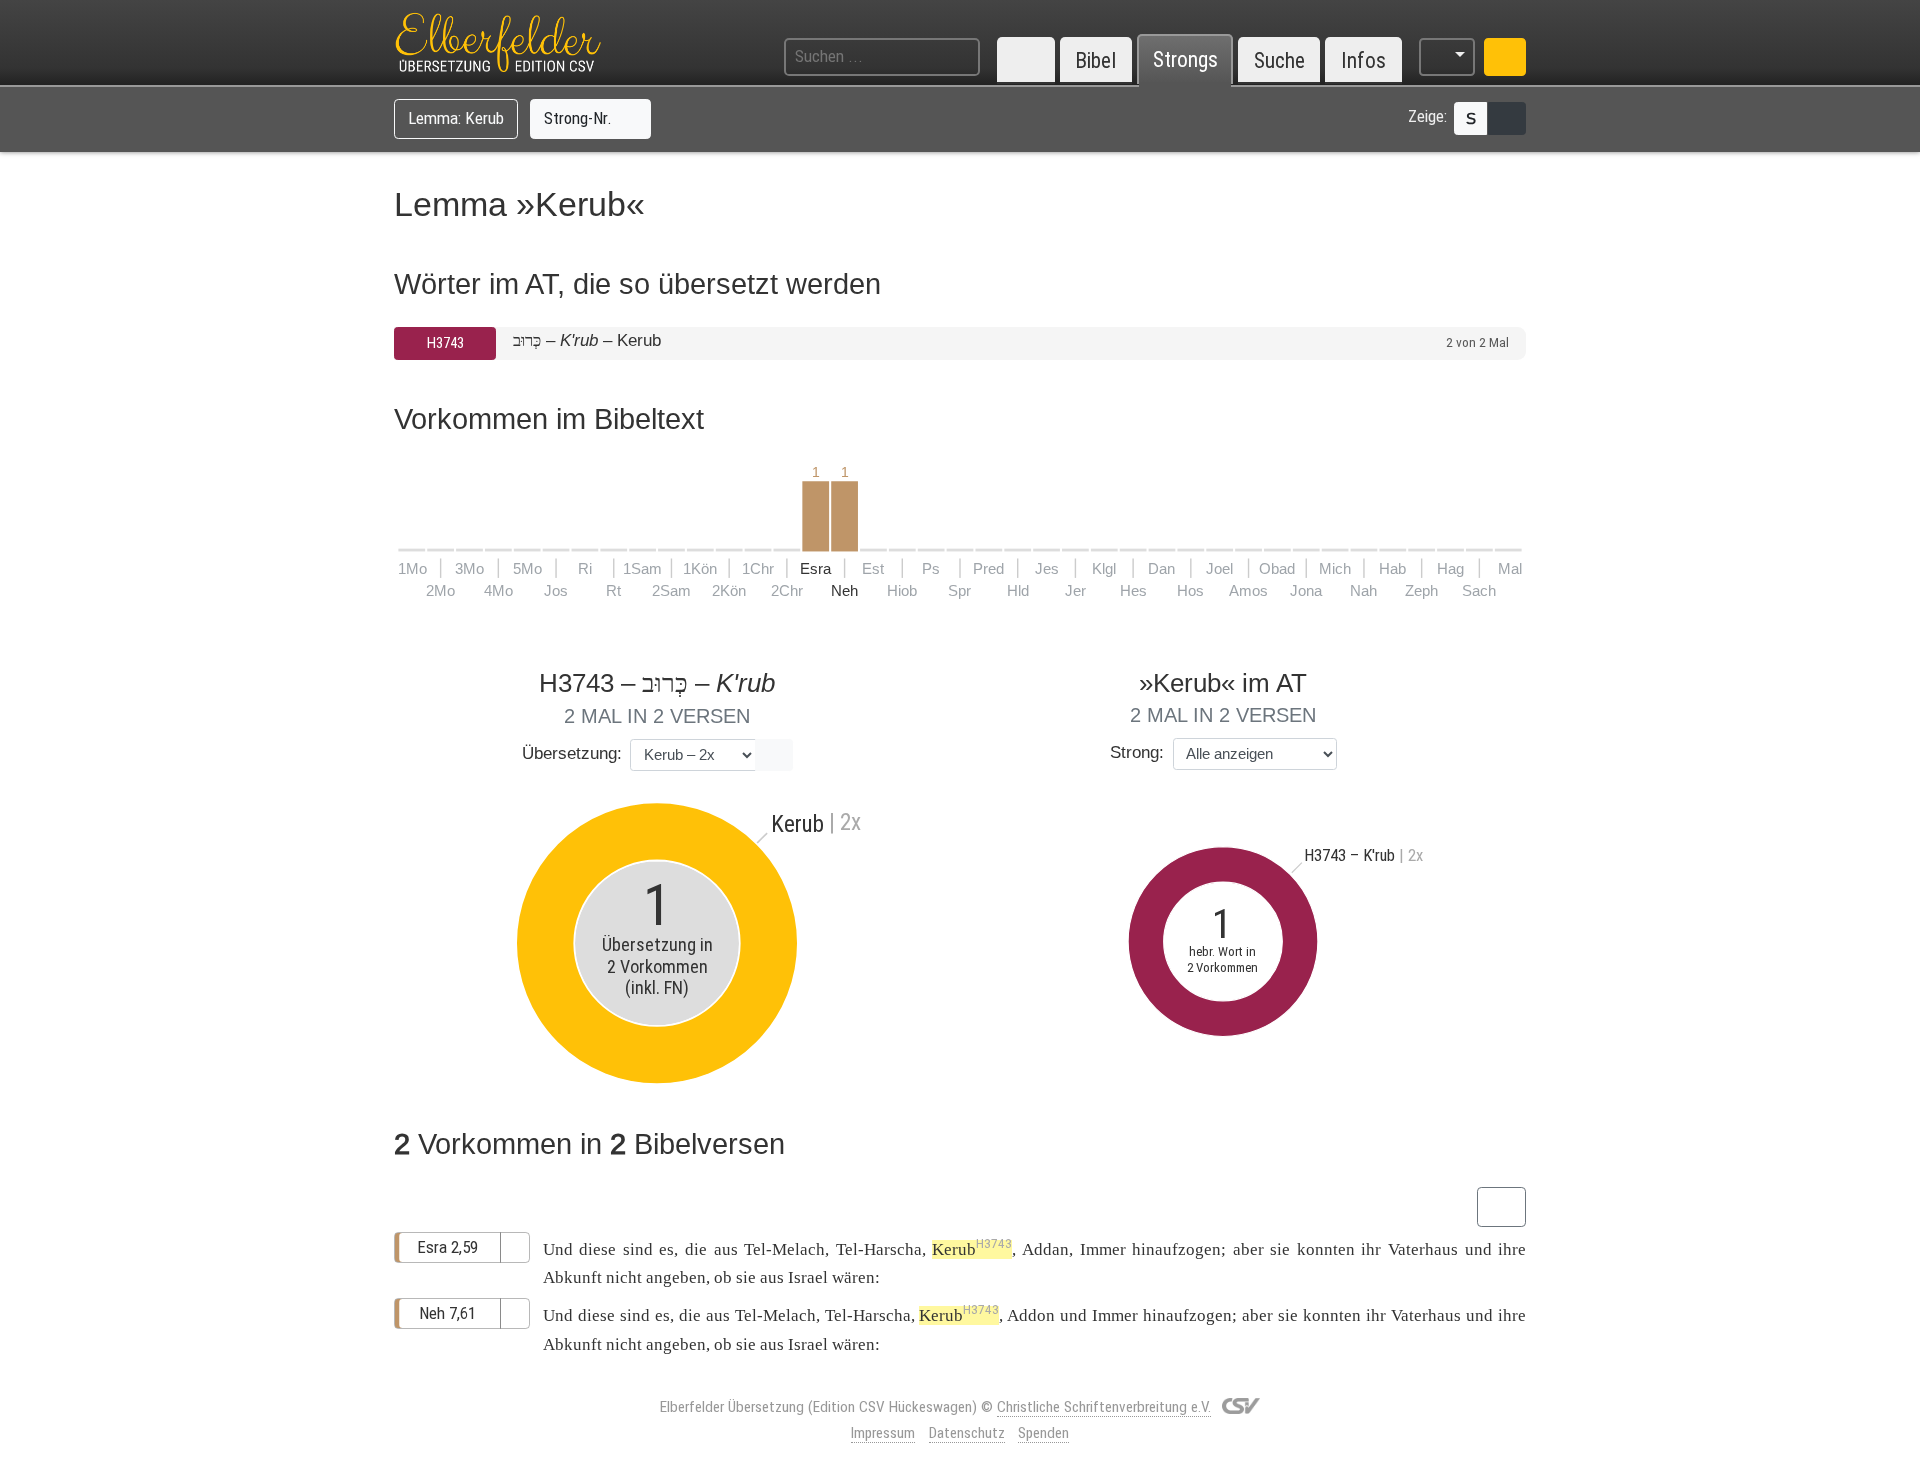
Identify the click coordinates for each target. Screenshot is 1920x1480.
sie (746, 1277)
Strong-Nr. (580, 118)
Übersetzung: (572, 753)
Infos (1363, 60)
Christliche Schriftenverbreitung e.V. (1104, 1407)
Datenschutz (967, 1433)
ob (723, 1277)
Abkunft (572, 1277)
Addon (1031, 1315)
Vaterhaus (1423, 1249)
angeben (676, 1277)
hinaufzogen (1176, 1249)
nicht (624, 1277)
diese (597, 1249)
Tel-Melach (784, 1249)
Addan (1045, 1249)
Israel (808, 1277)
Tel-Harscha (879, 1249)
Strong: (1137, 752)
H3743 (445, 343)
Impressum (883, 1433)
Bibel (1095, 60)
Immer (1103, 1249)
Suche (1279, 60)
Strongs (1185, 60)
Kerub (972, 1249)
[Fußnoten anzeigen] (1507, 118)
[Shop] (1505, 57)
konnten (1326, 1249)
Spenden (1043, 1433)
